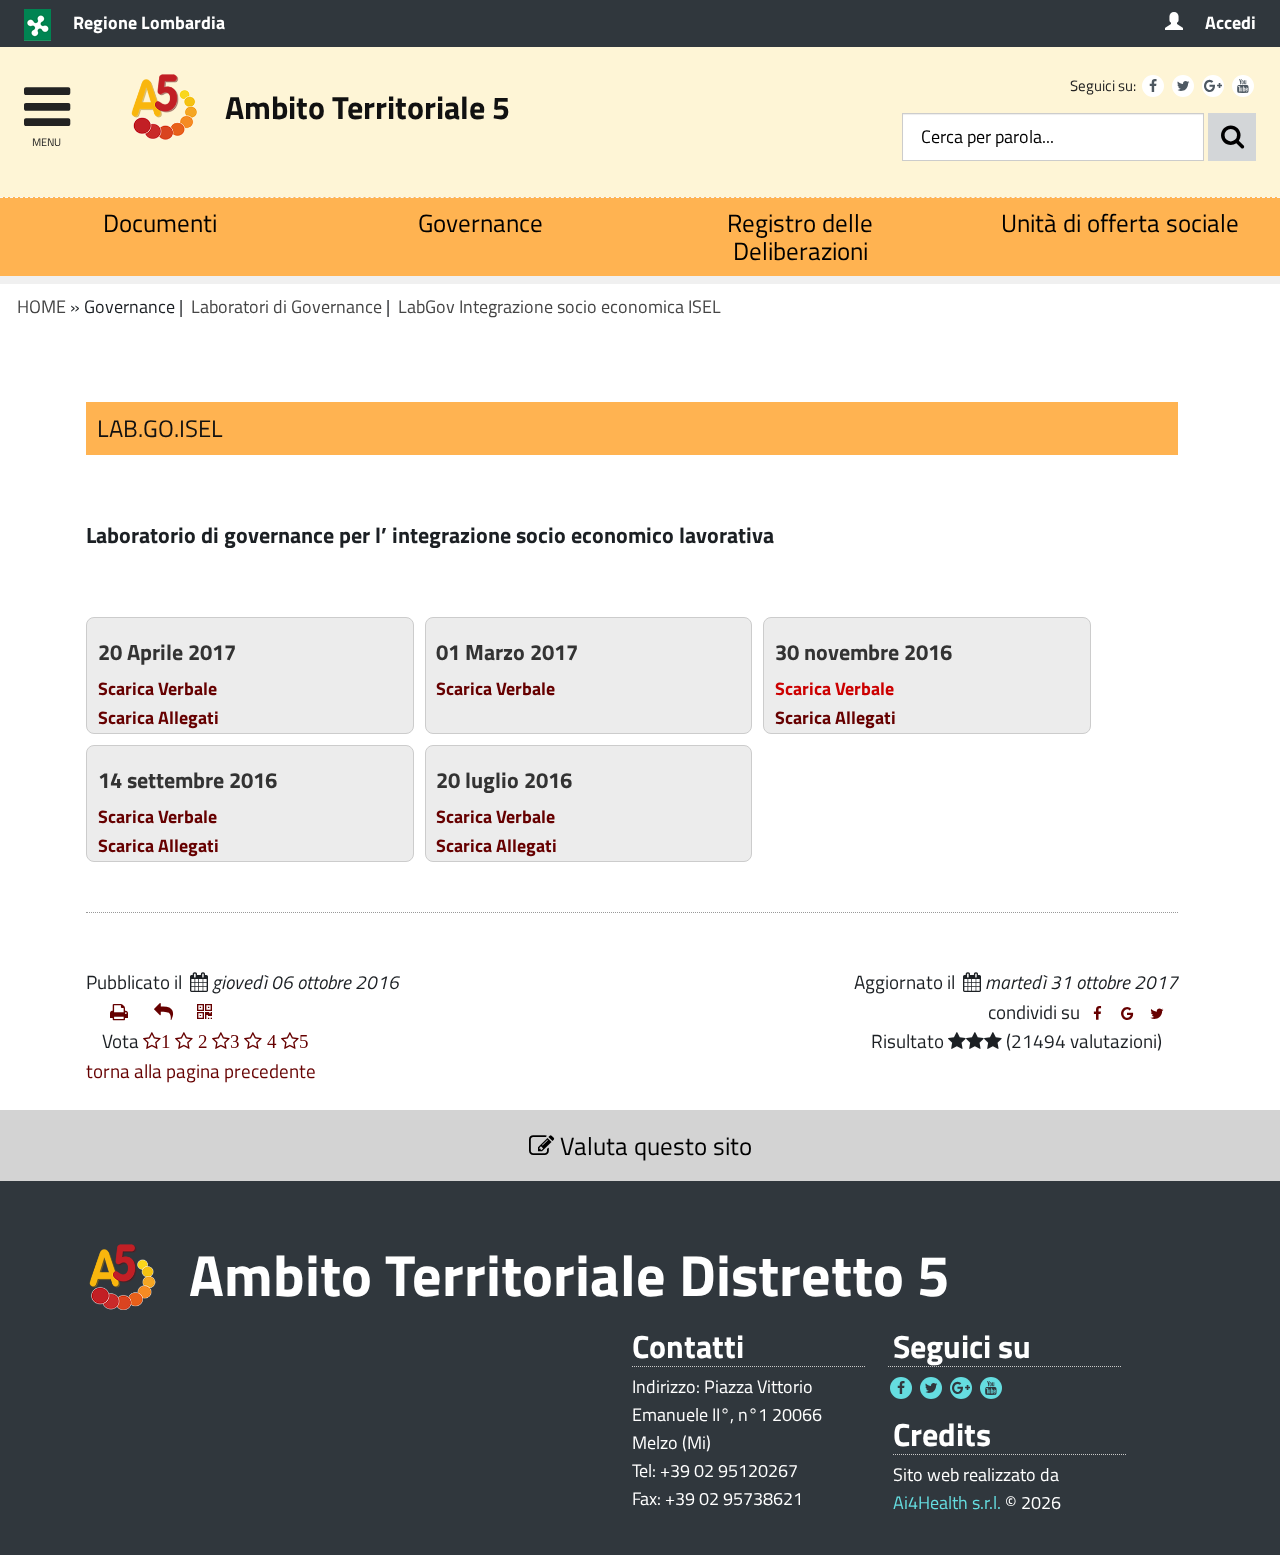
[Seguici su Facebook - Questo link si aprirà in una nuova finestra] (1153, 86)
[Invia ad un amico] (168, 1012)
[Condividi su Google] (1127, 1014)
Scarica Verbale (157, 688)
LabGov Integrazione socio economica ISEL (559, 306)
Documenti (160, 222)
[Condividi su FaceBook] (1097, 1014)
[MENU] (46, 97)
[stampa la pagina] (124, 1012)
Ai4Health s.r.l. (947, 1502)
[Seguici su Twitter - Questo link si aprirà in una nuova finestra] (1183, 86)
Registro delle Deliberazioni (800, 236)
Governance (480, 222)
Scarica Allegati (158, 717)
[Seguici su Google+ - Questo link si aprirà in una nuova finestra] (1213, 86)
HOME (41, 306)
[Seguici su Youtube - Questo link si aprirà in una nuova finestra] (1243, 86)
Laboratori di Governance (286, 306)
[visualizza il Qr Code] (211, 1012)
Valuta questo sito (653, 1145)
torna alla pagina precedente (201, 1070)
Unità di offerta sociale (1120, 222)
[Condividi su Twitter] (1157, 1014)
